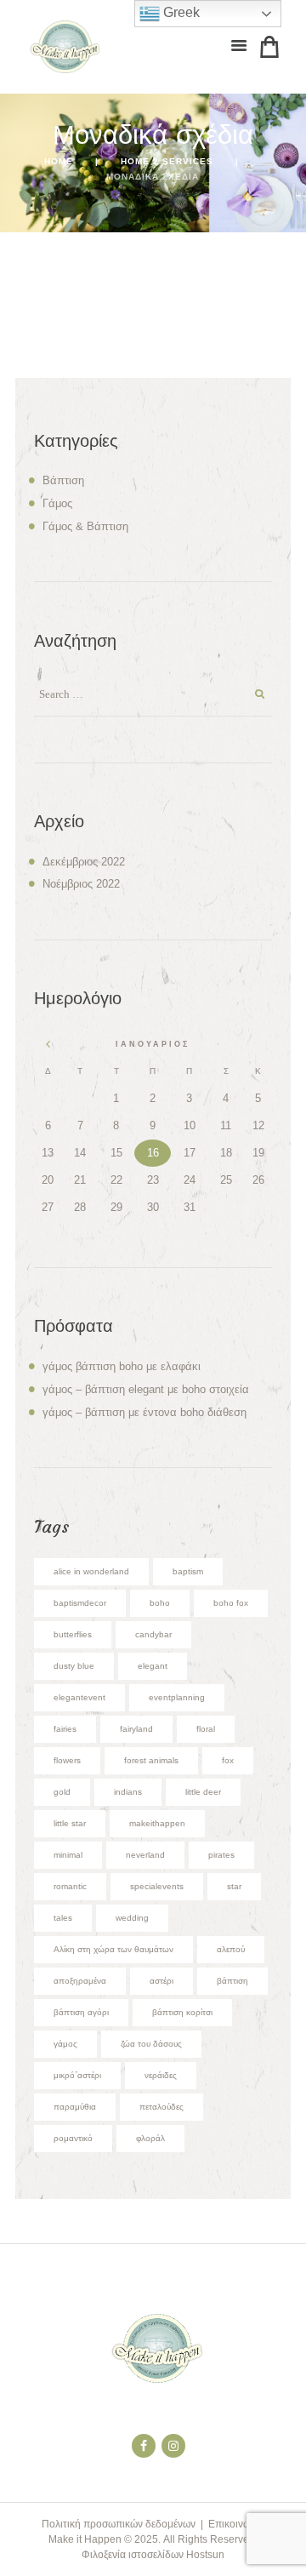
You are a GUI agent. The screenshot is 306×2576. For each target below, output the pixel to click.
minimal (68, 1855)
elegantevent (79, 1697)
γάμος (65, 2044)
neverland (145, 1855)
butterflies (73, 1634)
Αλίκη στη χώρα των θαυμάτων (113, 1949)
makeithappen (157, 1823)
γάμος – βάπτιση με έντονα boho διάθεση (144, 1412)
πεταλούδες (161, 2107)
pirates (221, 1855)
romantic (70, 1886)
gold (62, 1792)
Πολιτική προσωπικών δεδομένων (119, 2524)
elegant (153, 1666)
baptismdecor (80, 1603)
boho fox (231, 1603)
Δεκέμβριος (84, 862)
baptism (188, 1571)
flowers (67, 1760)
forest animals (151, 1760)
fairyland (136, 1729)
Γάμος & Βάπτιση (85, 526)
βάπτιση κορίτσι (182, 2012)
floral (206, 1729)
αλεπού (231, 1949)
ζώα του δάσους (151, 2044)
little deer (203, 1792)
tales (63, 1918)
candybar (153, 1634)
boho (160, 1603)
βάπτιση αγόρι (81, 2012)
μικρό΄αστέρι (77, 2075)
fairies (65, 1729)
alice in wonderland (91, 1571)
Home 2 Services (167, 161)
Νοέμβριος (81, 884)
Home (59, 161)
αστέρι (161, 1981)
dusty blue (74, 1666)
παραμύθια (75, 2107)
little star (70, 1823)
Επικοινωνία (236, 2524)
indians (128, 1792)
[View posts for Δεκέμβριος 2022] (48, 1044)
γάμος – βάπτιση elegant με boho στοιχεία (146, 1389)
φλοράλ (150, 2138)
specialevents (157, 1886)
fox (228, 1760)
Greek (180, 12)
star (234, 1886)
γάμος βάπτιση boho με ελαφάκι (122, 1366)
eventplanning (177, 1697)
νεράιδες (161, 2075)
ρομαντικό (73, 2138)
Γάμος (57, 503)
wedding (132, 1918)
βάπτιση (232, 1981)
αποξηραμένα (80, 1981)
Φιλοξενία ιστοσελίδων (133, 2555)
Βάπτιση (63, 480)
